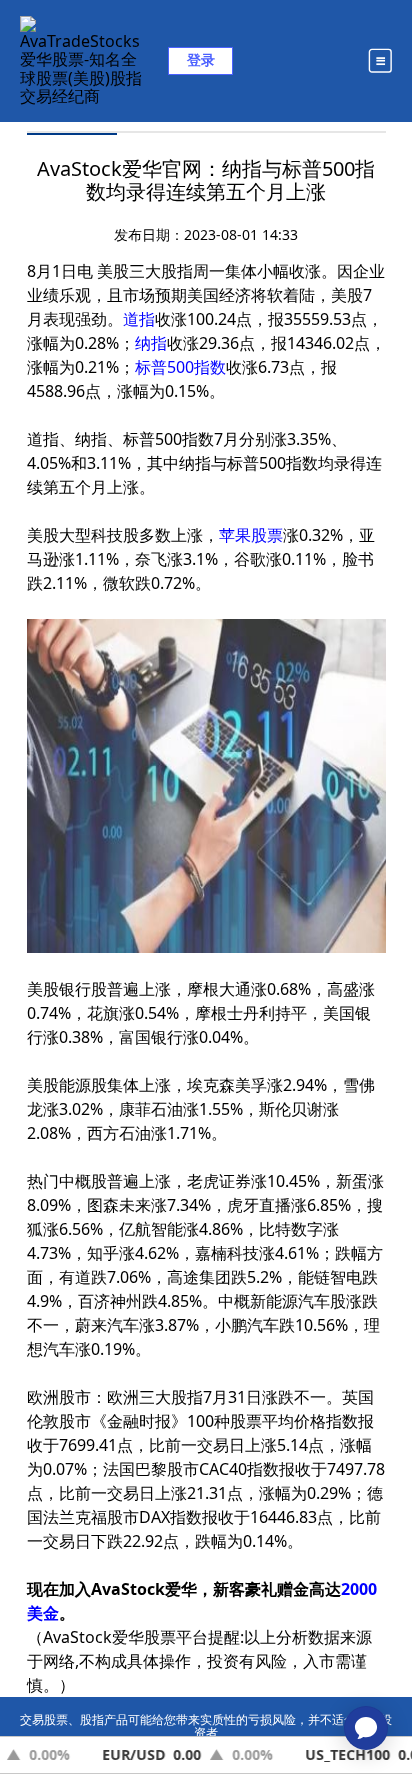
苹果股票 (251, 535)
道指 (139, 319)
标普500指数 (180, 367)
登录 (201, 59)
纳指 (151, 343)
